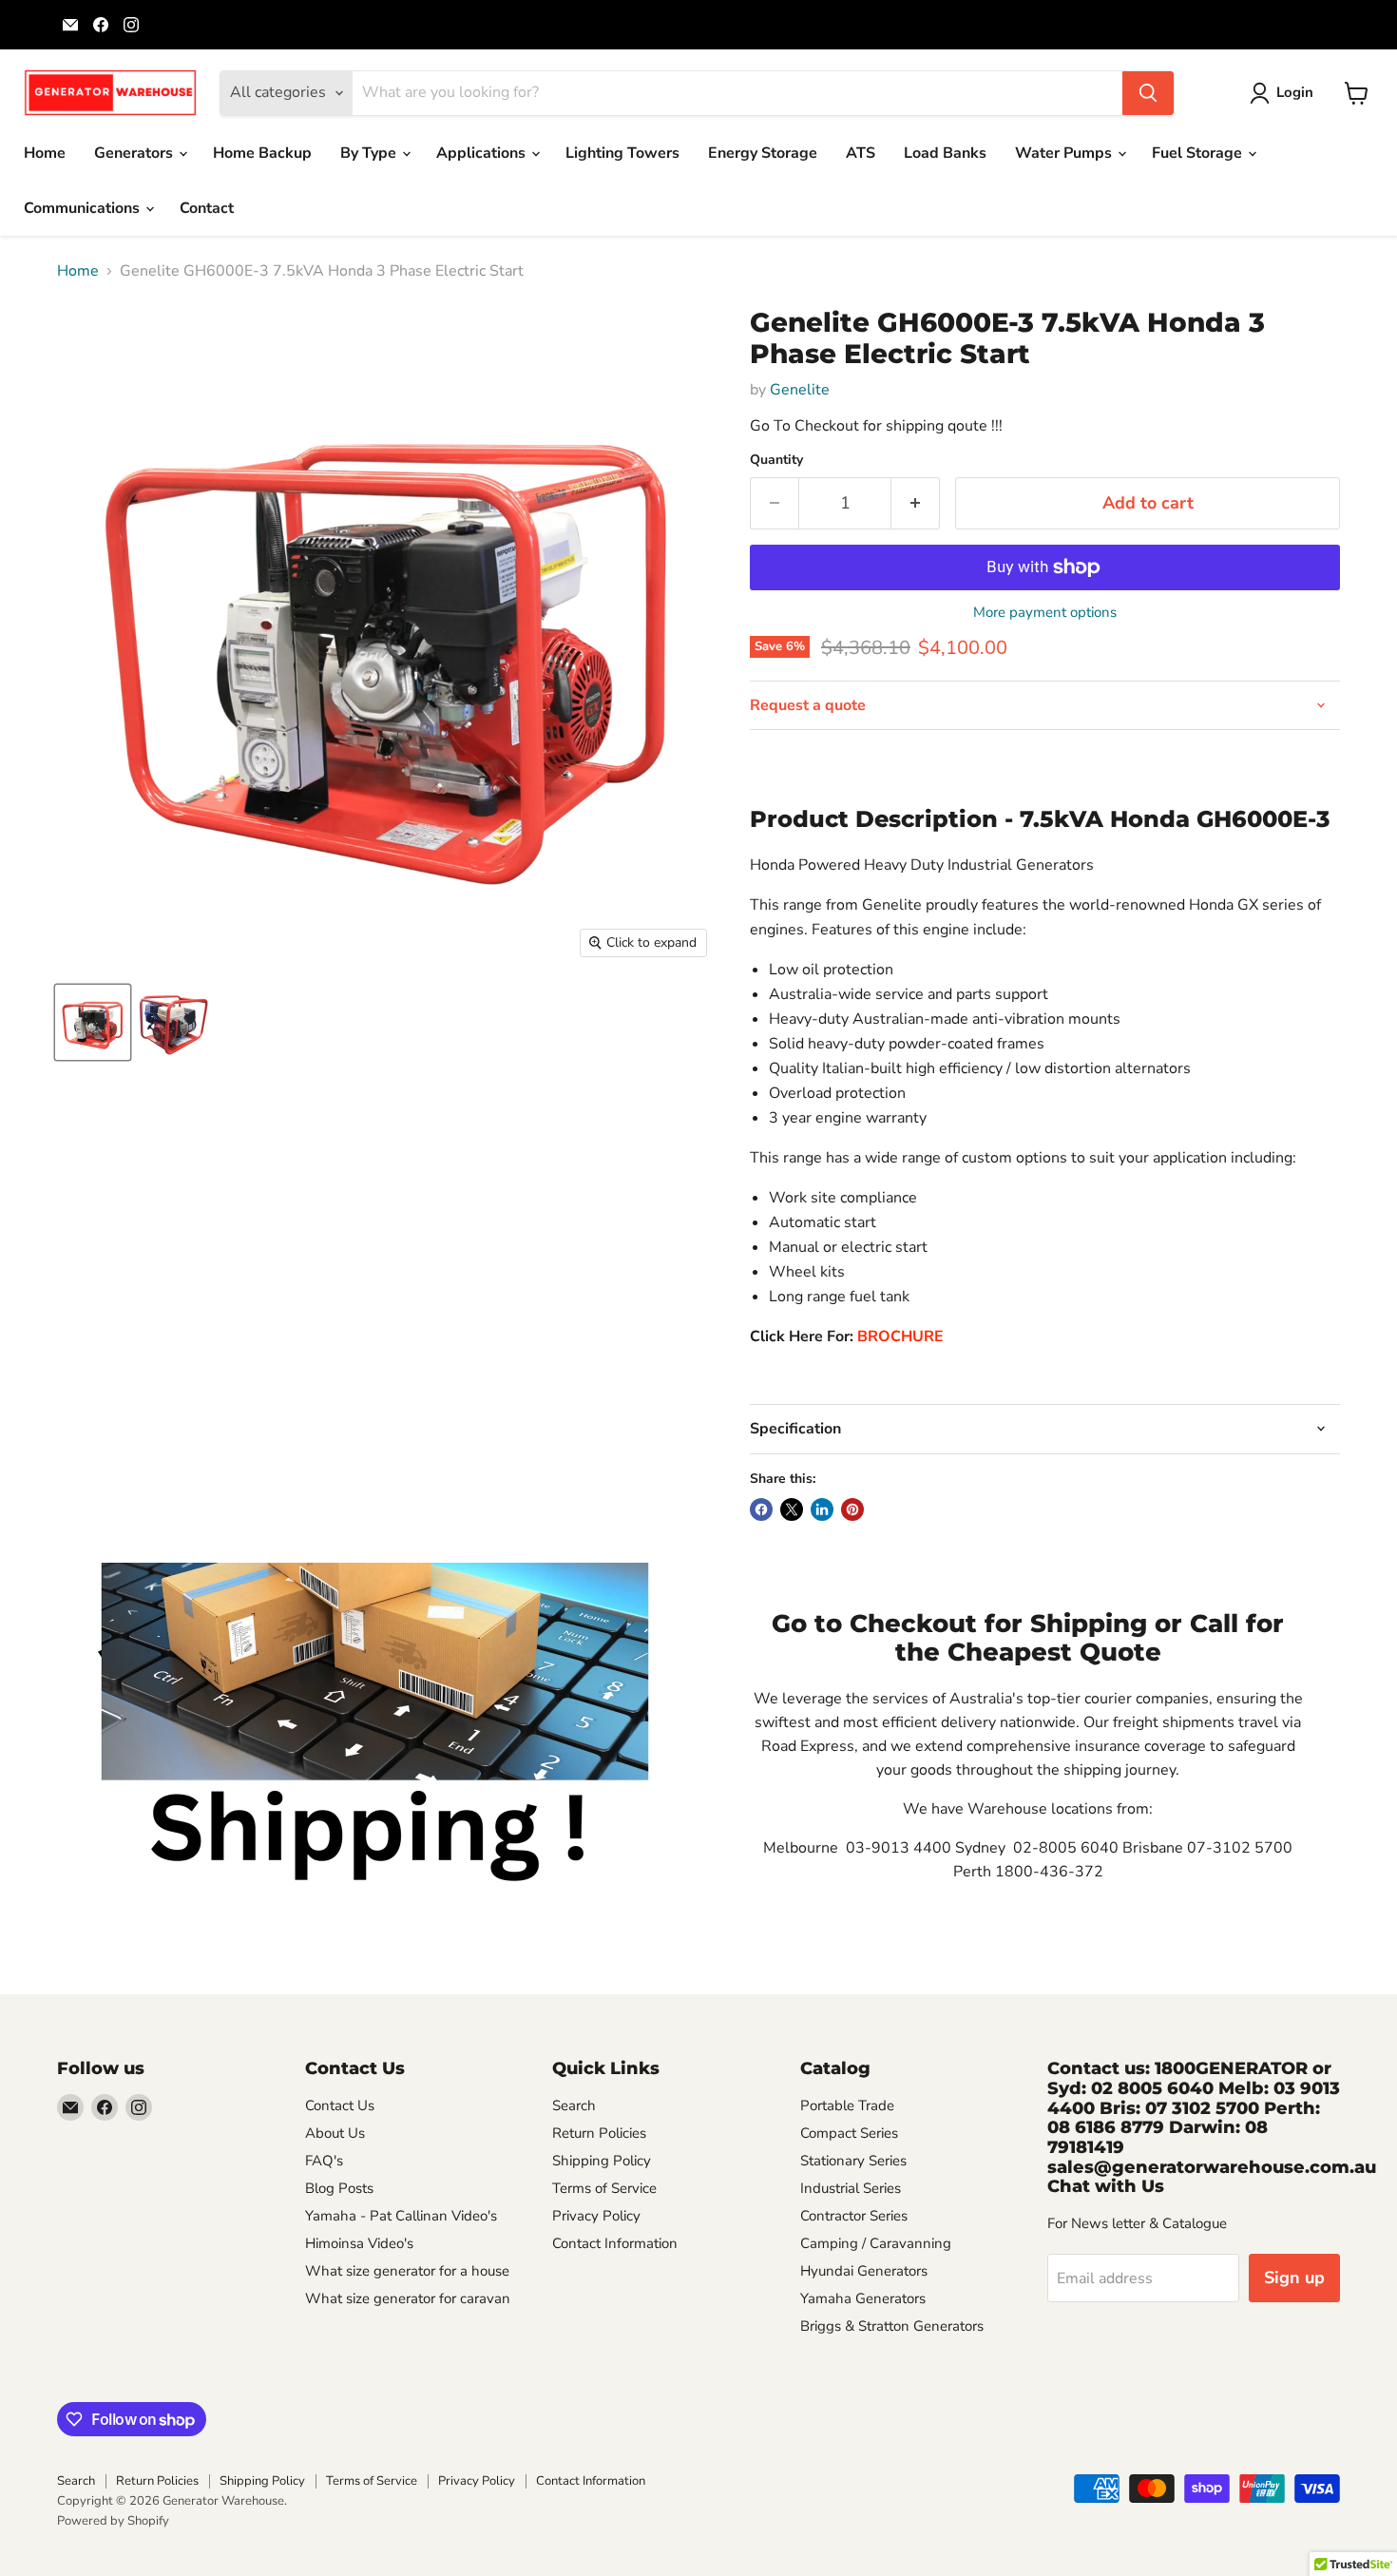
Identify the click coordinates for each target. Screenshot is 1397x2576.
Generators (135, 153)
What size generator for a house (407, 2271)
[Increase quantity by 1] (916, 503)
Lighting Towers (622, 153)
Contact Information (615, 2243)
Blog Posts (339, 2188)
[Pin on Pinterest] (852, 1509)
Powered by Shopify (113, 2521)
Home (45, 153)
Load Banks (945, 153)
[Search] (1148, 93)
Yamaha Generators (863, 2298)
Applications (483, 153)
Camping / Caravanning (876, 2243)
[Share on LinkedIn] (822, 1509)
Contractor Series (854, 2216)
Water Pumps (1065, 153)
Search (574, 2105)
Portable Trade (847, 2105)
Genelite (800, 390)
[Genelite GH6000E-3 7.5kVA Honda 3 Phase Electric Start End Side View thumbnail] (173, 1022)
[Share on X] (792, 1509)
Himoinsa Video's (359, 2243)
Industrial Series (851, 2188)
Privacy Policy (596, 2216)
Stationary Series (853, 2161)
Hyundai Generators (864, 2271)
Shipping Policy (602, 2161)
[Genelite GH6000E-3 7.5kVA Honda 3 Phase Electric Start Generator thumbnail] (93, 1022)
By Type (370, 153)
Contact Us (340, 2105)
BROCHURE (900, 1336)
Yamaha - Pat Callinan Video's (401, 2216)
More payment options (1045, 613)
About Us (335, 2133)
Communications (84, 208)
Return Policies (599, 2133)
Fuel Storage (1199, 153)
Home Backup (262, 153)
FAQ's (324, 2161)
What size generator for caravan (408, 2298)
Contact (207, 208)
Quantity (776, 460)
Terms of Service (604, 2188)
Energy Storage (763, 153)
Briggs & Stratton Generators (892, 2326)
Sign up (1294, 2278)
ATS (861, 153)
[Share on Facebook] (761, 1509)
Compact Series (849, 2133)
